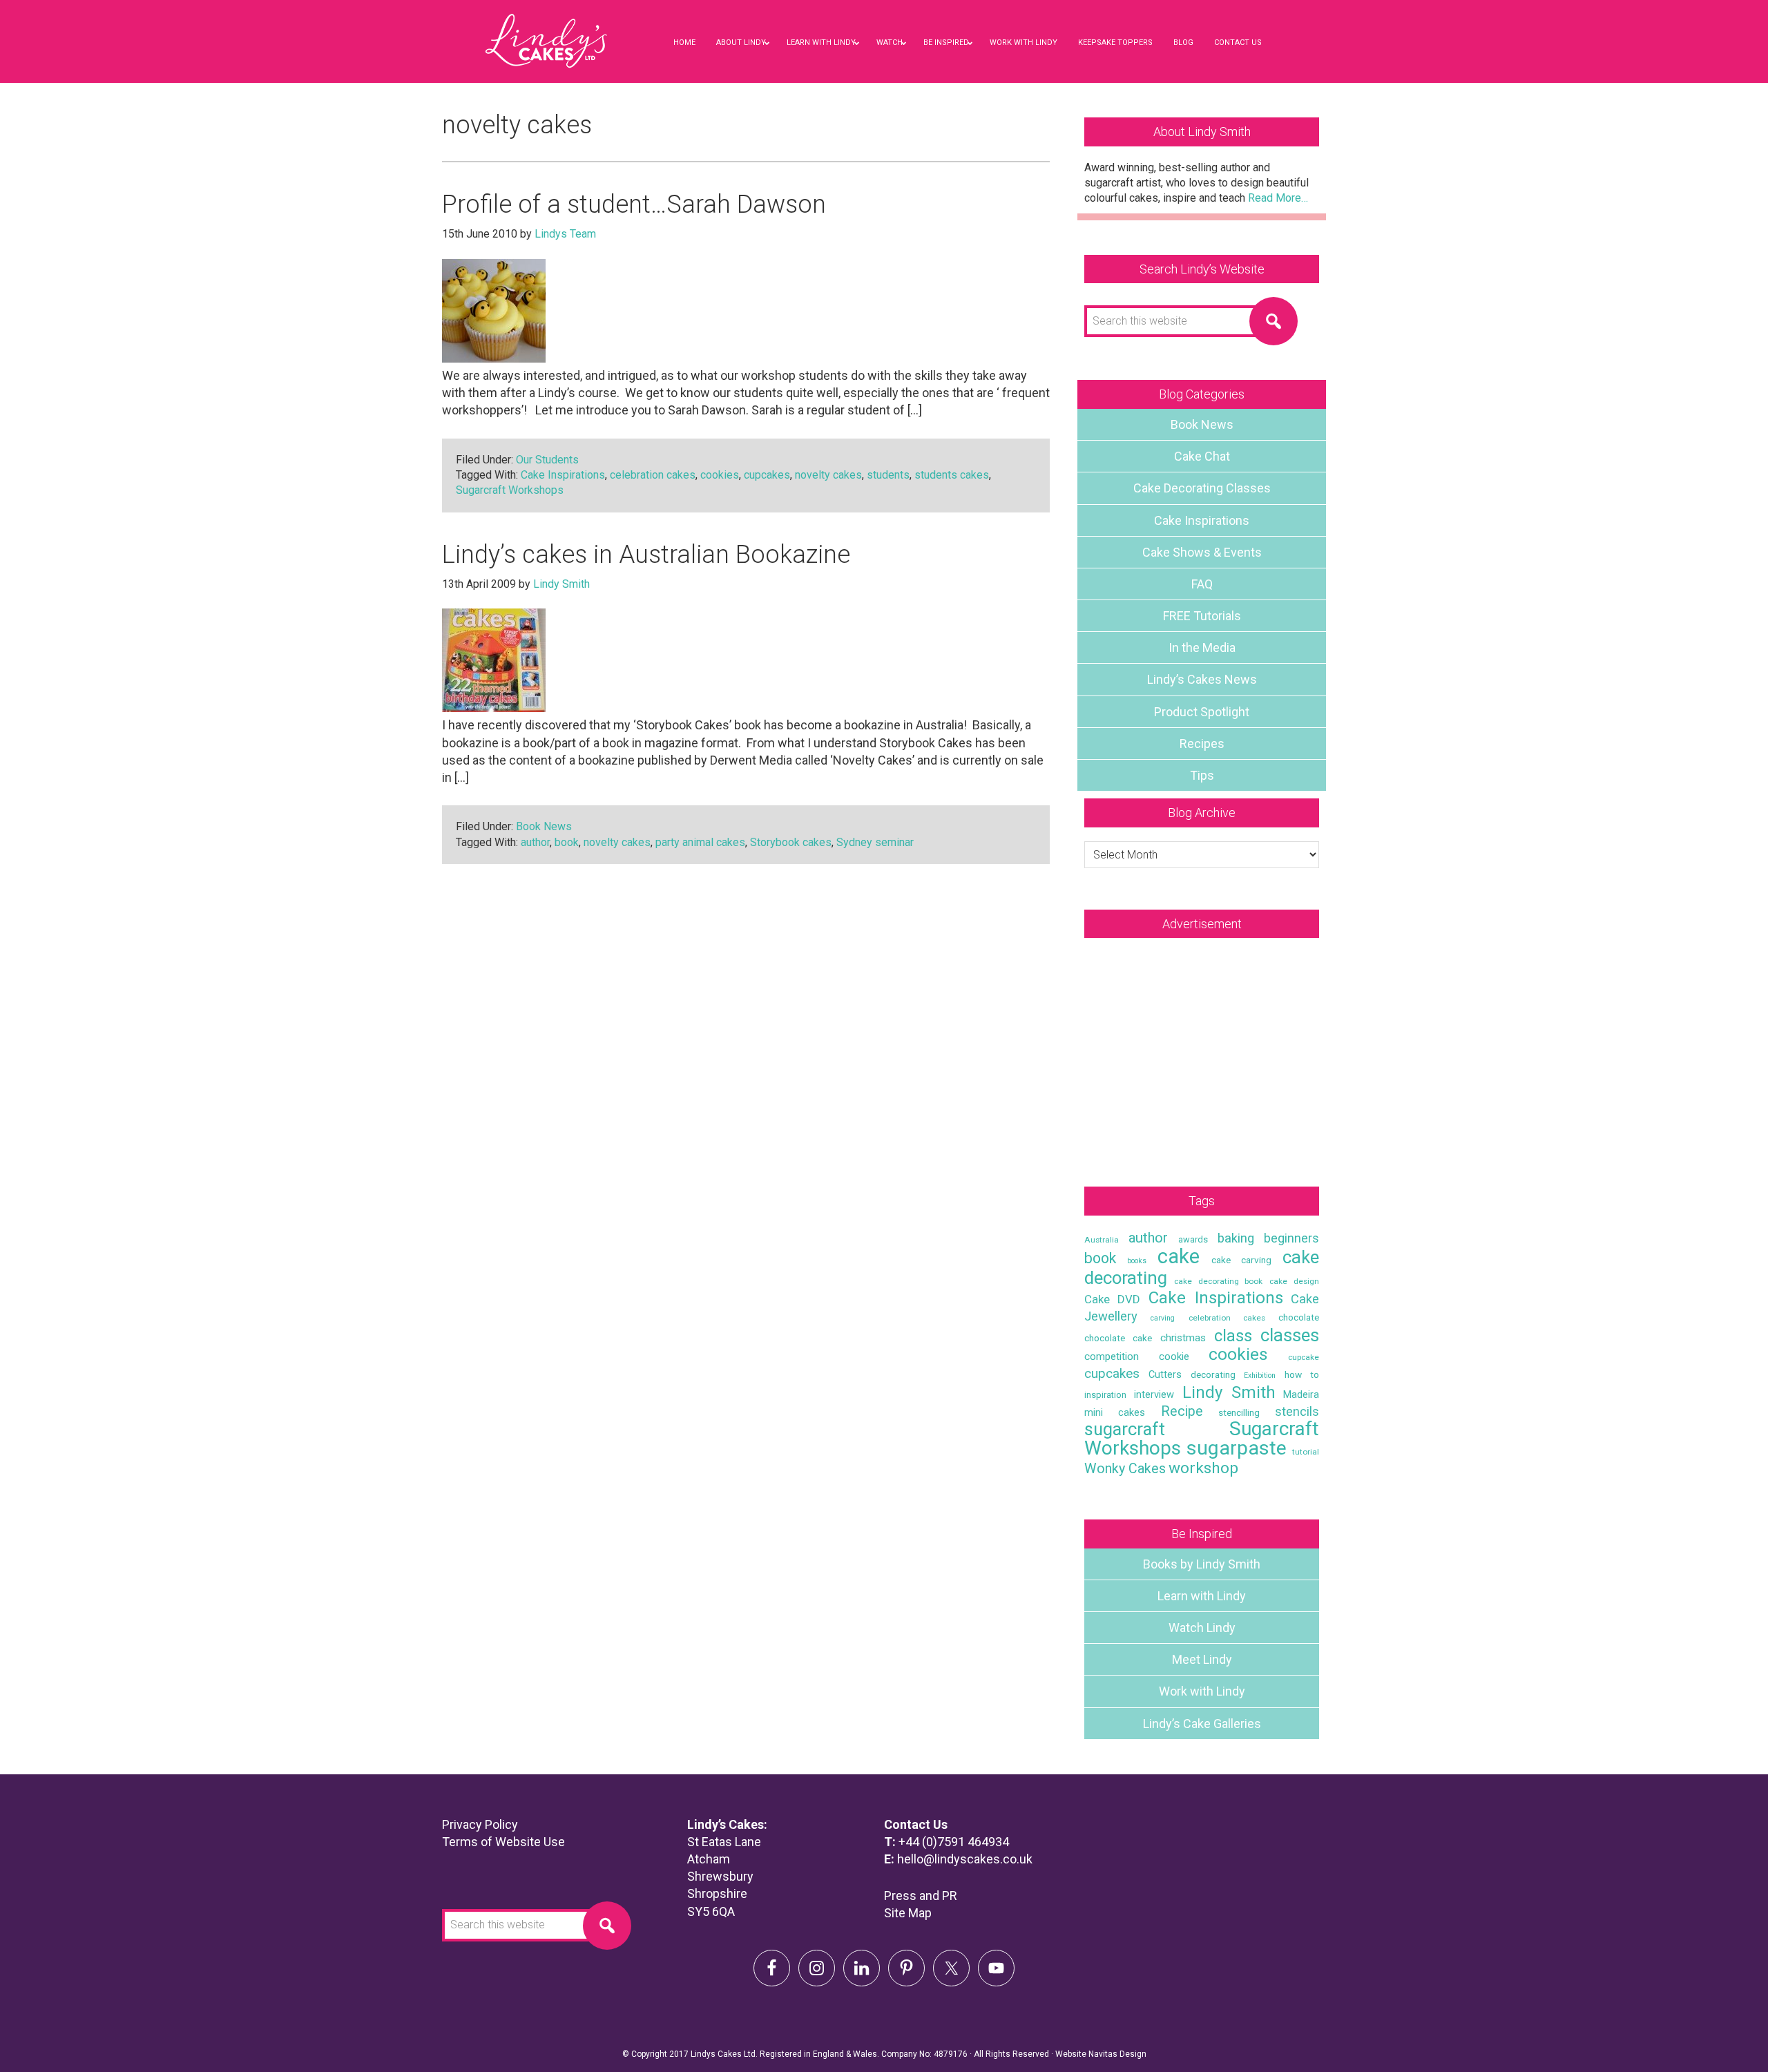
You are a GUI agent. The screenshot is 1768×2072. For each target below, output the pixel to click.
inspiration (1105, 1395)
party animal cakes (700, 842)
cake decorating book (1219, 1281)
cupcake (1304, 1357)
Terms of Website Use (503, 1842)
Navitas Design (1117, 2054)
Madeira (1301, 1394)
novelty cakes (828, 475)
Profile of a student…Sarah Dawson (634, 204)
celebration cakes (653, 475)
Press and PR (921, 1896)
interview (1154, 1394)
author (535, 842)
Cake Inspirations (563, 475)
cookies (720, 475)
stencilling (1239, 1412)
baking (1236, 1238)
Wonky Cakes (1125, 1469)
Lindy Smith (1229, 1392)
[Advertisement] (1202, 1048)
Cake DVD (1112, 1299)
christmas (1183, 1338)
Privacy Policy (480, 1824)
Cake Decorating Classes (1202, 488)
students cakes (952, 475)
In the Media (1202, 647)
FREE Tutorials (1202, 616)
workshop (1203, 1468)
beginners (1291, 1238)
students (888, 475)
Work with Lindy (1202, 1691)
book (567, 842)
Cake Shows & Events (1202, 552)
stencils (1297, 1411)
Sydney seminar (875, 842)
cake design (1294, 1281)
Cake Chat (1202, 456)
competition (1112, 1356)
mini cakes (1115, 1412)
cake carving (1241, 1260)
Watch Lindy (1202, 1628)
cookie (1174, 1356)
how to (1302, 1374)
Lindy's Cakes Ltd (546, 55)
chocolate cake (1118, 1338)
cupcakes (767, 475)
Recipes (1202, 744)
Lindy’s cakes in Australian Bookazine (646, 555)
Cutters (1165, 1374)
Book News (544, 826)
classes (1290, 1335)
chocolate (1299, 1317)
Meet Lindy (1202, 1659)
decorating (1213, 1374)
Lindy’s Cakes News (1202, 679)
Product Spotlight (1202, 712)
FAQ (1202, 584)
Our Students (547, 460)
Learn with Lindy (1202, 1596)
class (1233, 1336)
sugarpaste (1237, 1448)
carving (1163, 1318)
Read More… (1278, 198)
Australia (1102, 1240)
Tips (1202, 775)
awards (1193, 1239)
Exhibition (1260, 1375)
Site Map (908, 1913)
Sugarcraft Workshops (510, 490)
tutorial (1306, 1452)
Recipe (1182, 1411)
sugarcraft (1125, 1429)
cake (1179, 1256)
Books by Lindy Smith (1202, 1564)
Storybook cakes (791, 842)
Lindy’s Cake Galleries (1202, 1724)
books (1137, 1261)
